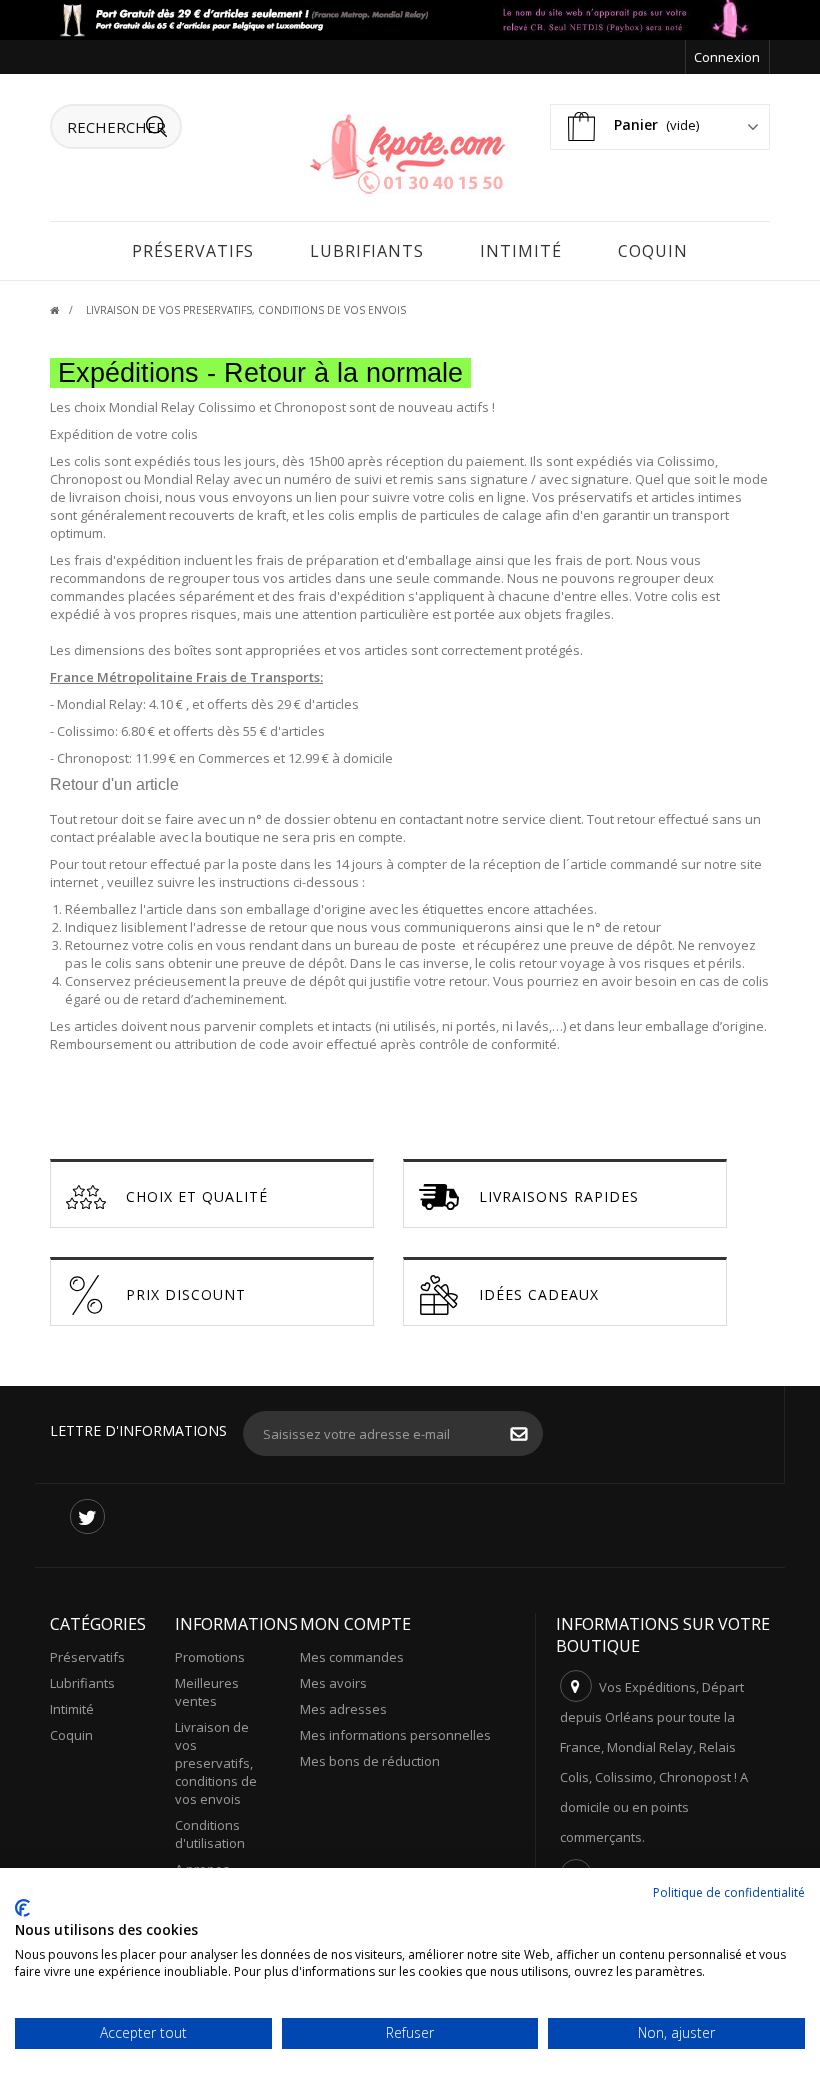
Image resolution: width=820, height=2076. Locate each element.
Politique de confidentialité (729, 1892)
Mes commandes (352, 1657)
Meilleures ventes (207, 1692)
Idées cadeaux (539, 1294)
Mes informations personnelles (395, 1735)
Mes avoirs (333, 1683)
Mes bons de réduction (370, 1761)
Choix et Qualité (197, 1196)
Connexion (727, 57)
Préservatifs (193, 251)
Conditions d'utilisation (210, 1834)
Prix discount (186, 1294)
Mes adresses (343, 1709)
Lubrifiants (367, 251)
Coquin (653, 251)
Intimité (521, 251)
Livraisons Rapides (559, 1196)
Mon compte (355, 1624)
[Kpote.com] (410, 152)
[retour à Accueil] (66, 310)
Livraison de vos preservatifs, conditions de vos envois (216, 1763)
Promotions (210, 1657)
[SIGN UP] (529, 1436)
